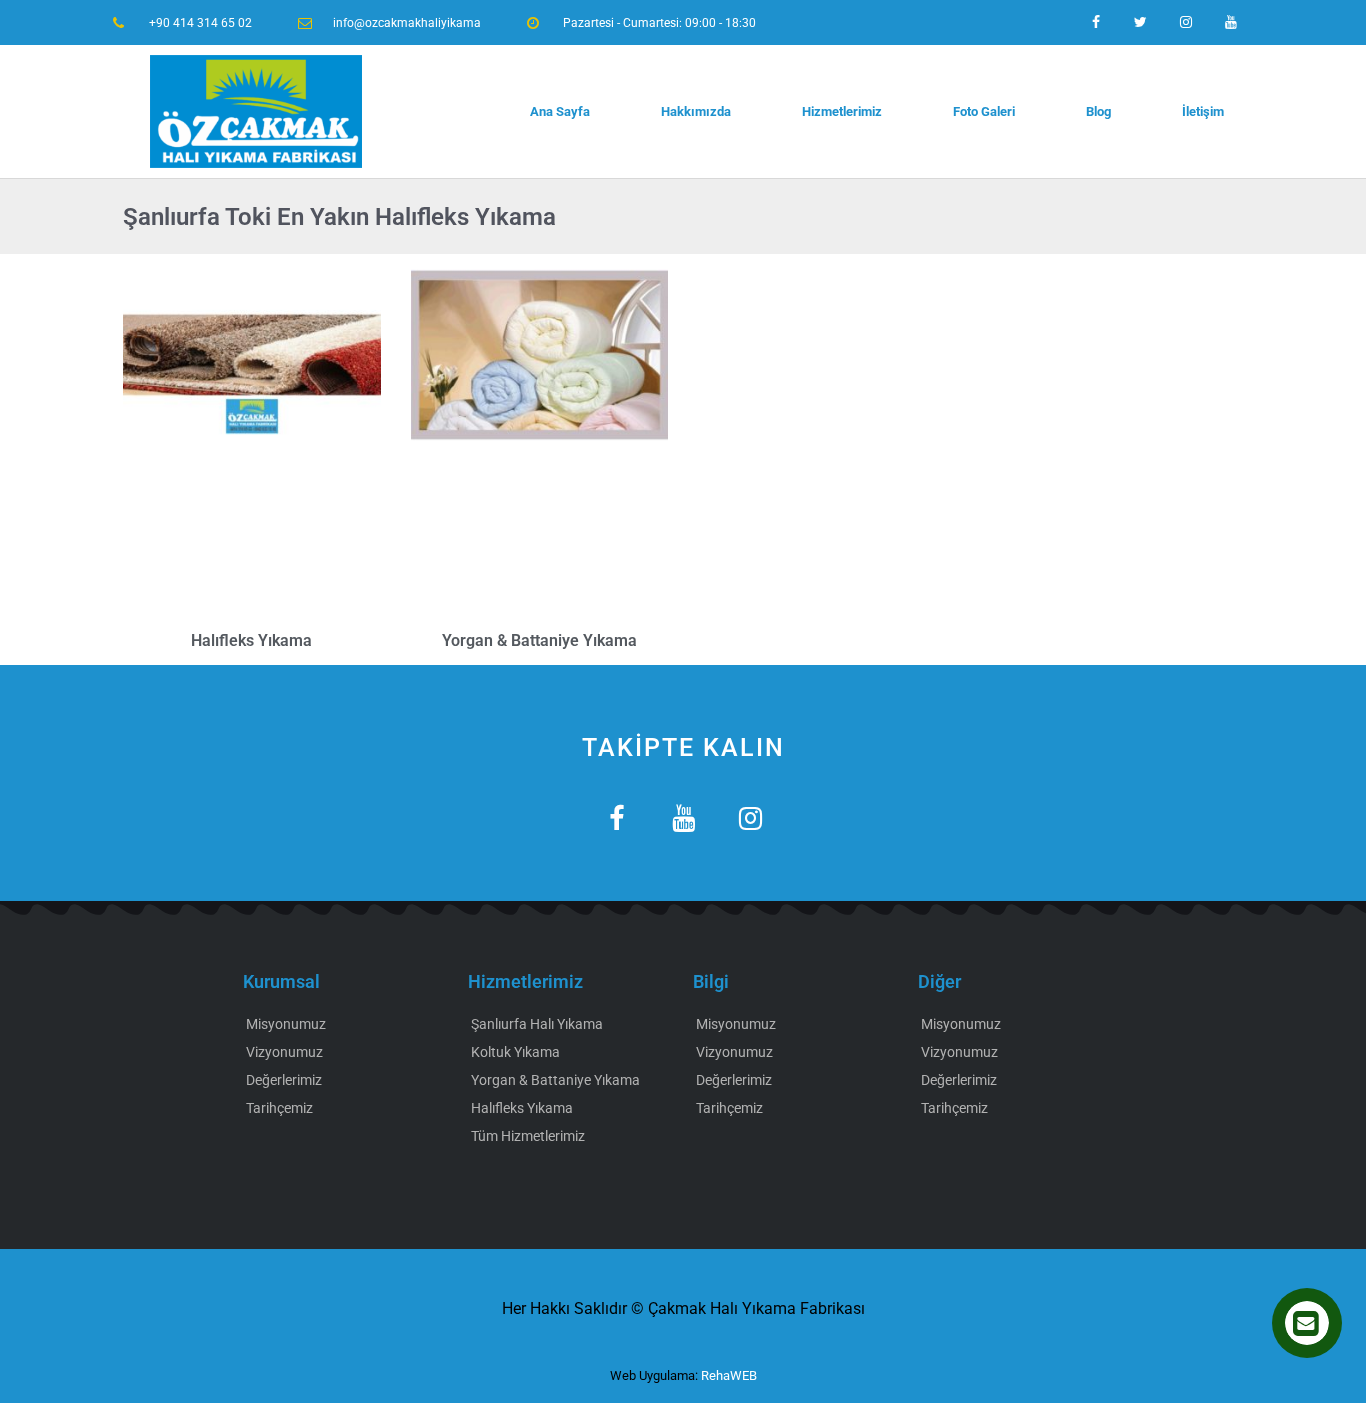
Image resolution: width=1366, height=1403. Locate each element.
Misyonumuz (286, 1024)
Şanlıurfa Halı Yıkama (537, 1024)
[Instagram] (1185, 22)
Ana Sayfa (560, 111)
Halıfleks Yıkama (251, 640)
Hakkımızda (696, 111)
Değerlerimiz (284, 1080)
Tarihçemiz (279, 1108)
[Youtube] (1230, 22)
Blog (1098, 111)
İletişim (1203, 111)
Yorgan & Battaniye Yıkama (539, 640)
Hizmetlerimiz (842, 111)
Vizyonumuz (284, 1052)
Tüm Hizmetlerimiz (528, 1136)
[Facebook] (1096, 22)
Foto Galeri (984, 111)
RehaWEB (729, 1375)
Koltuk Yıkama (515, 1052)
